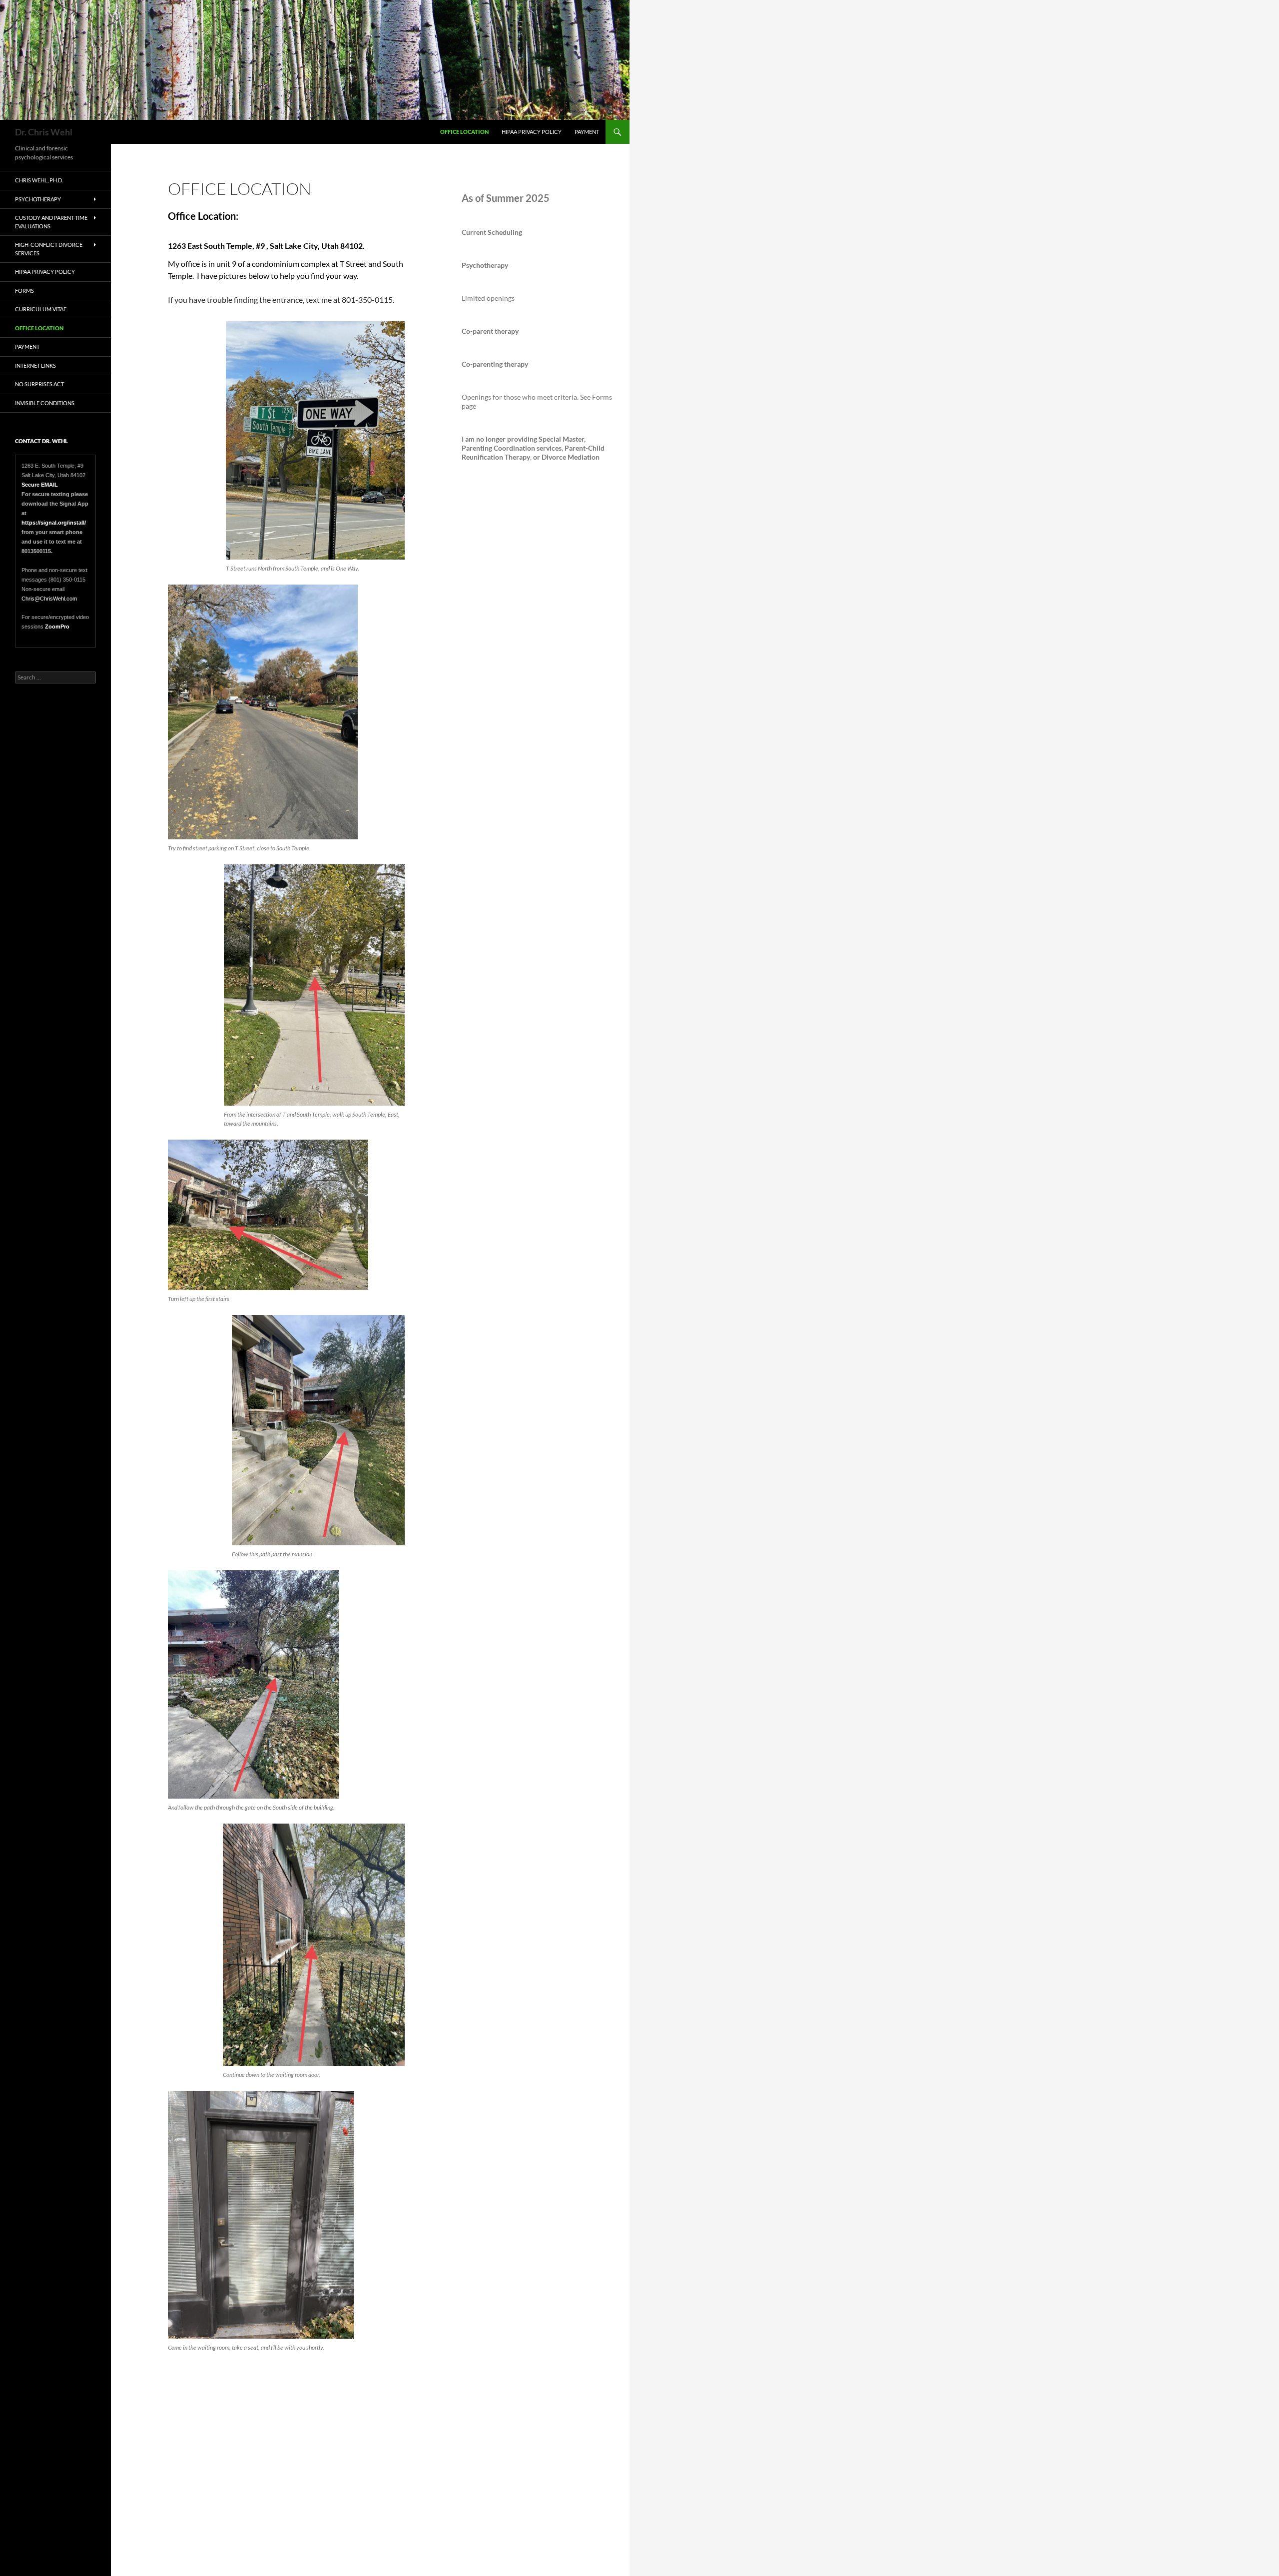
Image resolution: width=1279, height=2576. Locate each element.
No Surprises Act (39, 384)
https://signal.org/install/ (54, 523)
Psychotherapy (38, 199)
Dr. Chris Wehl (44, 132)
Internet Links (35, 365)
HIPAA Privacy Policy (532, 132)
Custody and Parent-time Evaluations (51, 222)
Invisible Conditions (45, 403)
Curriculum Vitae (41, 309)
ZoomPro (57, 627)
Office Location (464, 132)
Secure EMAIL (40, 485)
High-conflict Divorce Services (49, 249)
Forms (24, 291)
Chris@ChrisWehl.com (49, 599)
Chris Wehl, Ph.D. (39, 180)
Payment (587, 132)
